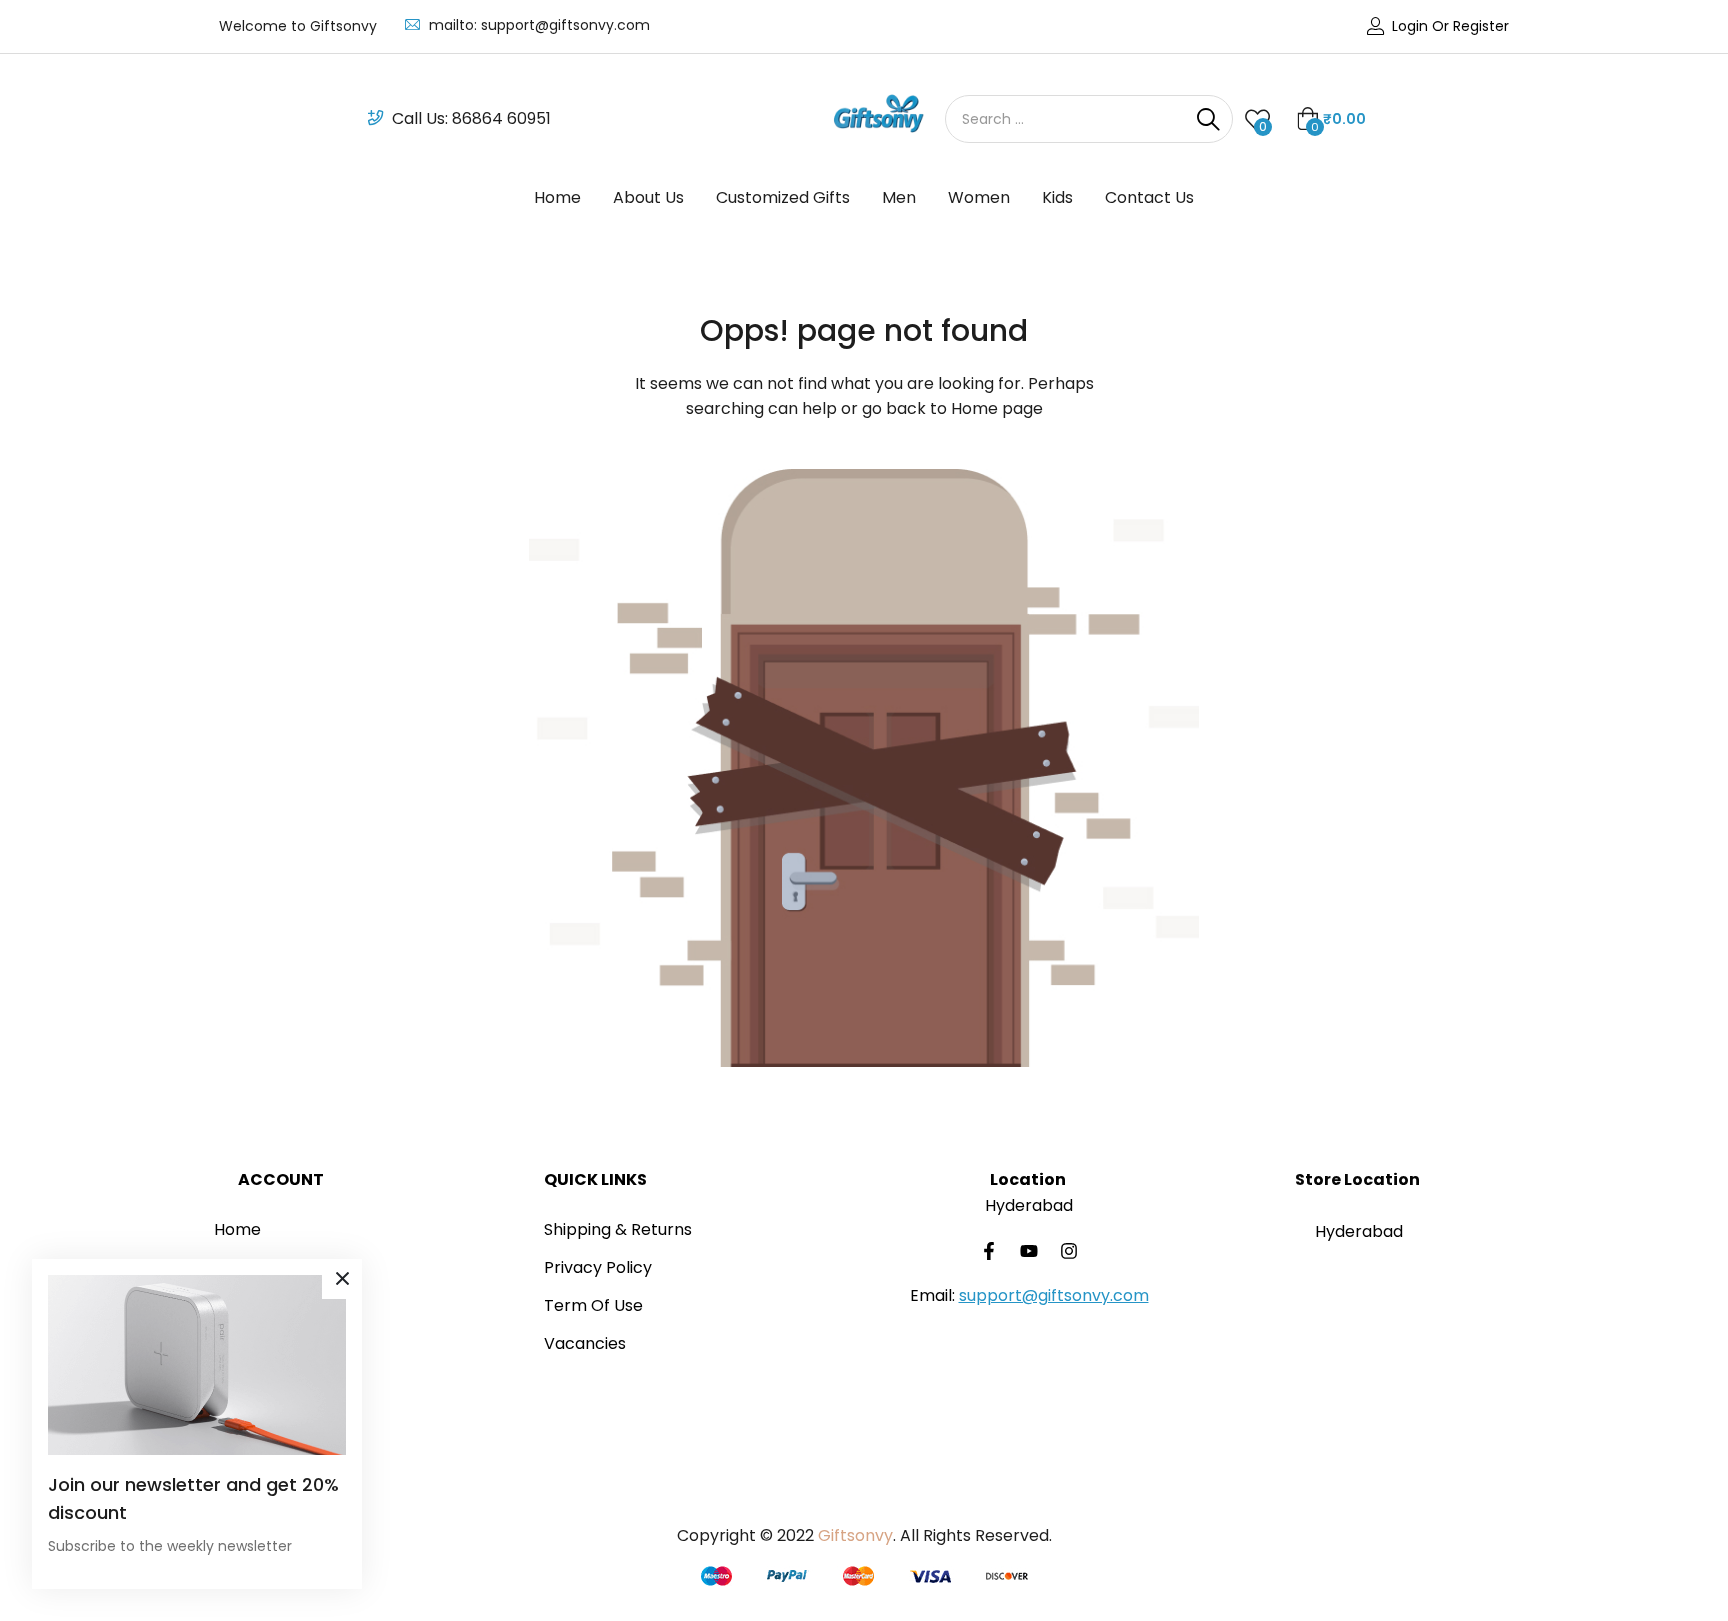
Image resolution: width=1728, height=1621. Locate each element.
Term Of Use (593, 1305)
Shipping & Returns (618, 1229)
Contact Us (1149, 197)
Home (557, 197)
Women (979, 197)
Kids (1057, 197)
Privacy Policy (598, 1267)
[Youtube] (1029, 1251)
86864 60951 (501, 118)
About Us (648, 197)
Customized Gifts (783, 197)
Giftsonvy (855, 1535)
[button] (1331, 119)
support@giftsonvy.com (1054, 1295)
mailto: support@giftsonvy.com (539, 25)
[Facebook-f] (989, 1251)
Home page (997, 408)
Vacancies (585, 1343)
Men (899, 197)
